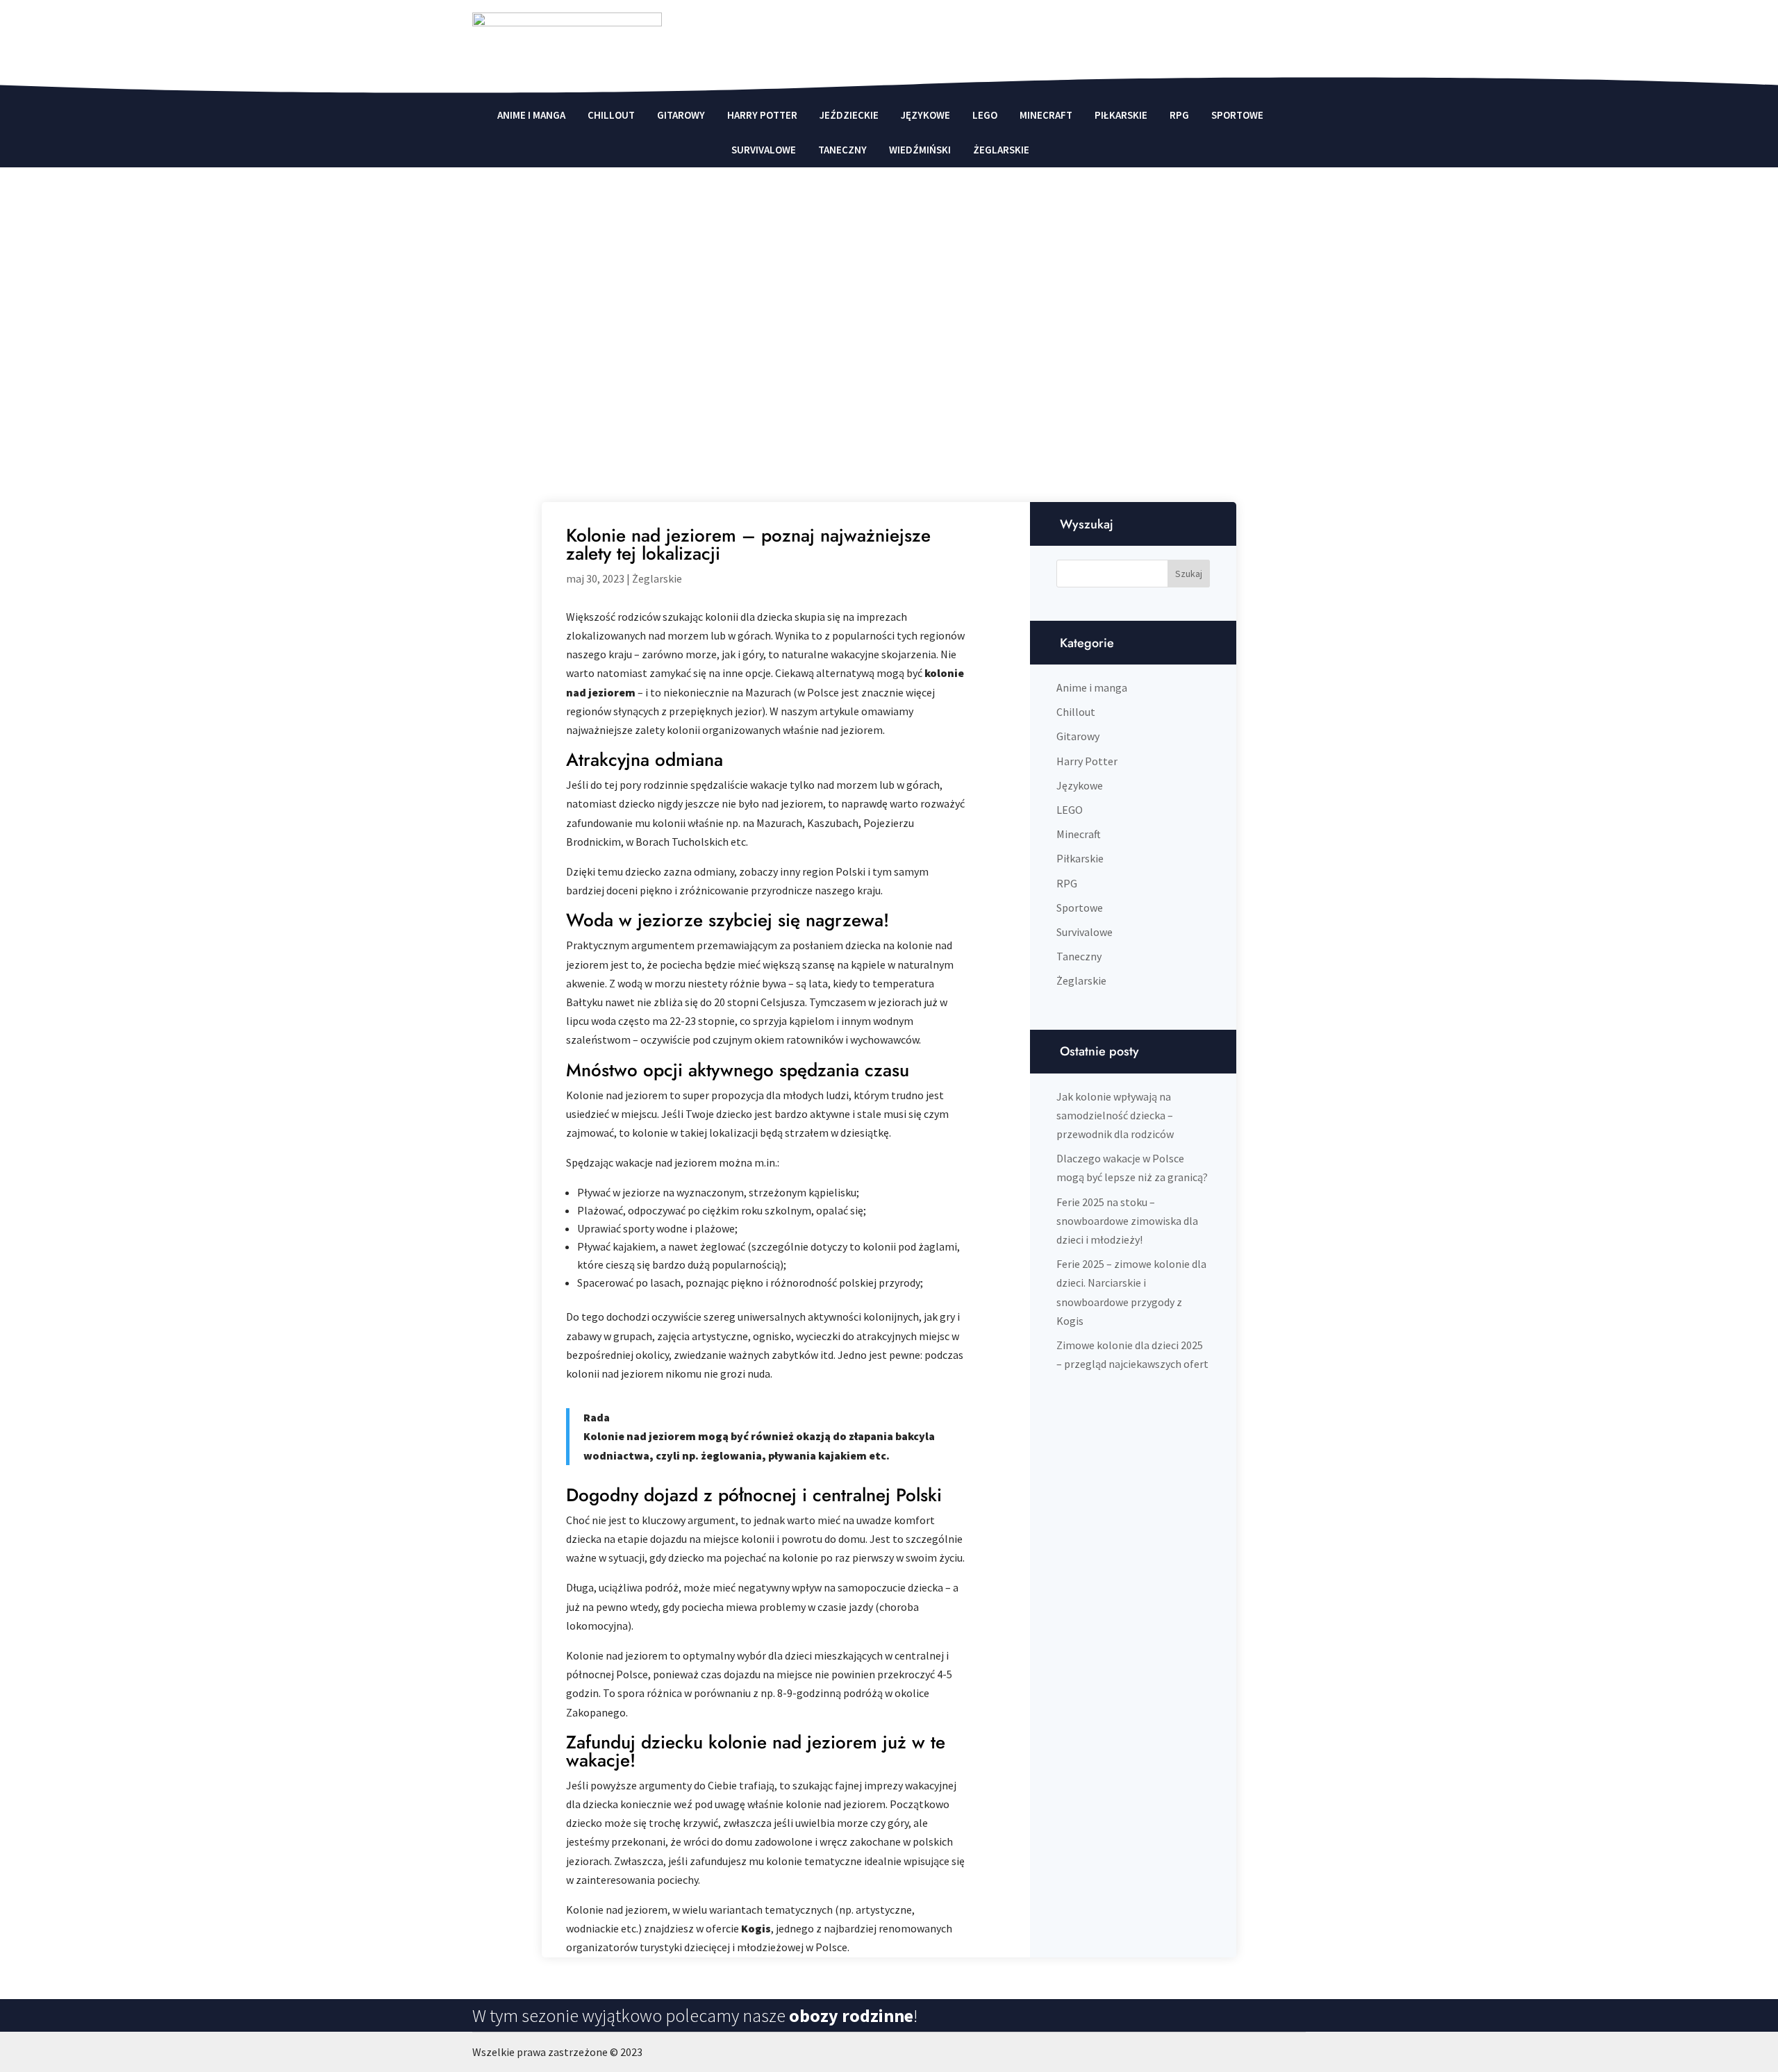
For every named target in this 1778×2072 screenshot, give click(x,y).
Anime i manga (531, 115)
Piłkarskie (1121, 115)
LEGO (985, 115)
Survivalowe (764, 150)
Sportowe (1237, 115)
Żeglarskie (1001, 150)
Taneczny (842, 150)
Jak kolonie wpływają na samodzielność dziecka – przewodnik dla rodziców (1115, 1115)
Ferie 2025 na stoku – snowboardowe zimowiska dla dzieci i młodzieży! (1127, 1221)
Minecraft (1046, 115)
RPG (1179, 115)
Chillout (611, 115)
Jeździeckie (849, 115)
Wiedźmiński (920, 150)
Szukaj (1189, 574)
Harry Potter (762, 115)
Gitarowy (681, 115)
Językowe (925, 115)
